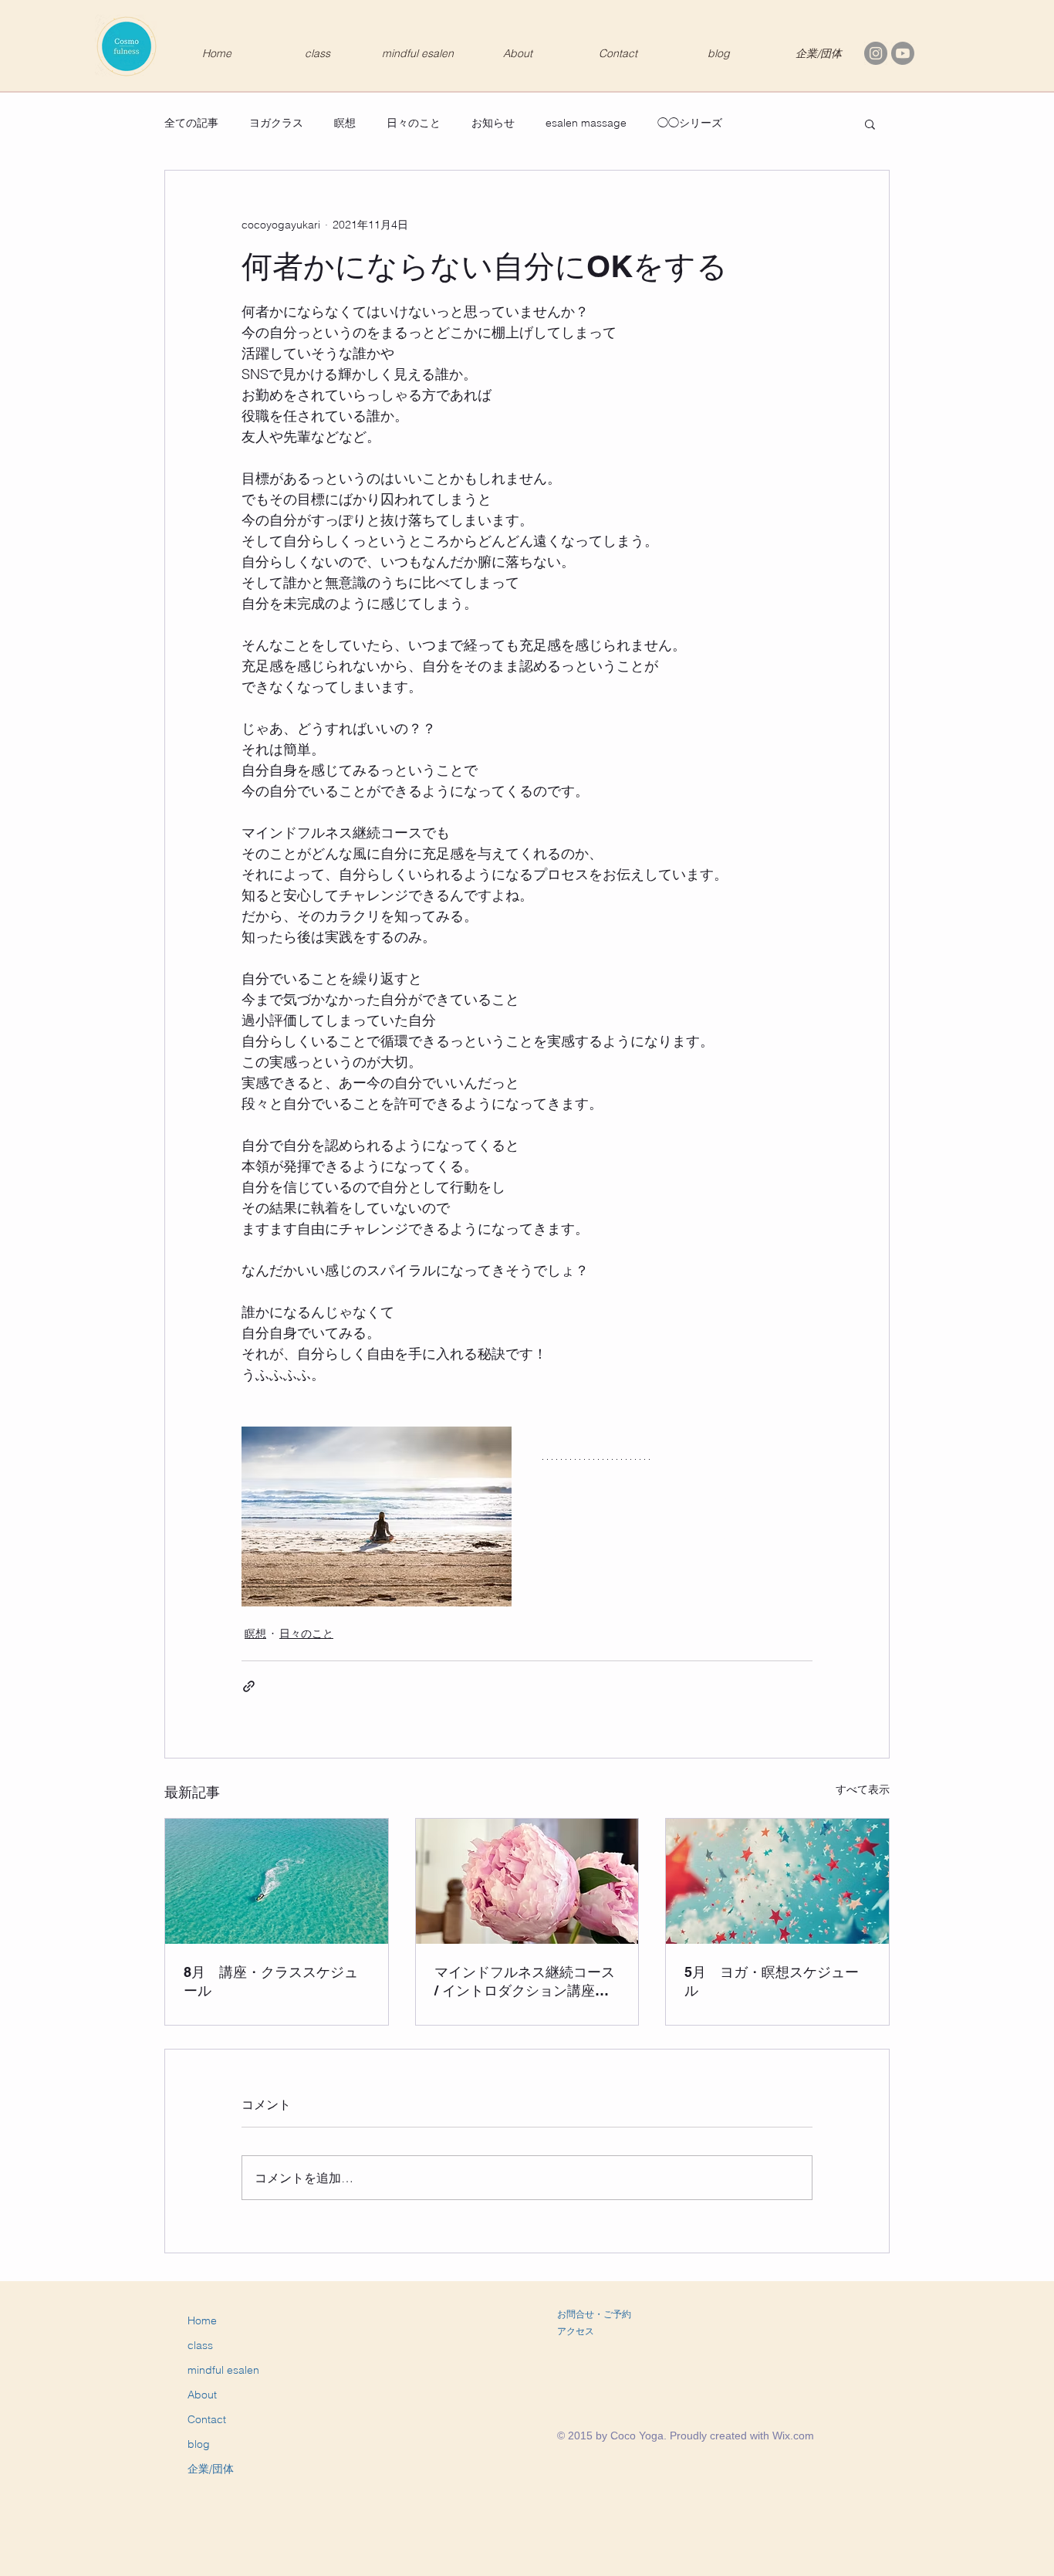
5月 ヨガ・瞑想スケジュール (772, 1981)
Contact (207, 2419)
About (202, 2395)
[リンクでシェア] (249, 1686)
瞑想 (345, 123)
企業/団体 (211, 2469)
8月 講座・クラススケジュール (271, 1981)
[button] (870, 124)
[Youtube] (903, 53)
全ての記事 (191, 123)
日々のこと (414, 123)
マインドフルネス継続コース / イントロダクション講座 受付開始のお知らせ (525, 1982)
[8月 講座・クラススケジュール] (277, 1881)
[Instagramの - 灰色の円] (876, 53)
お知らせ (493, 123)
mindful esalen (223, 2370)
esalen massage (586, 123)
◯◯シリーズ (690, 123)
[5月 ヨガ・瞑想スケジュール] (777, 1881)
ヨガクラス (276, 123)
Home (202, 2320)
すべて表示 (863, 1789)
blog (199, 2444)
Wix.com (793, 2436)
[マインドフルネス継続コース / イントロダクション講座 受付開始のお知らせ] (527, 1881)
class (200, 2345)
